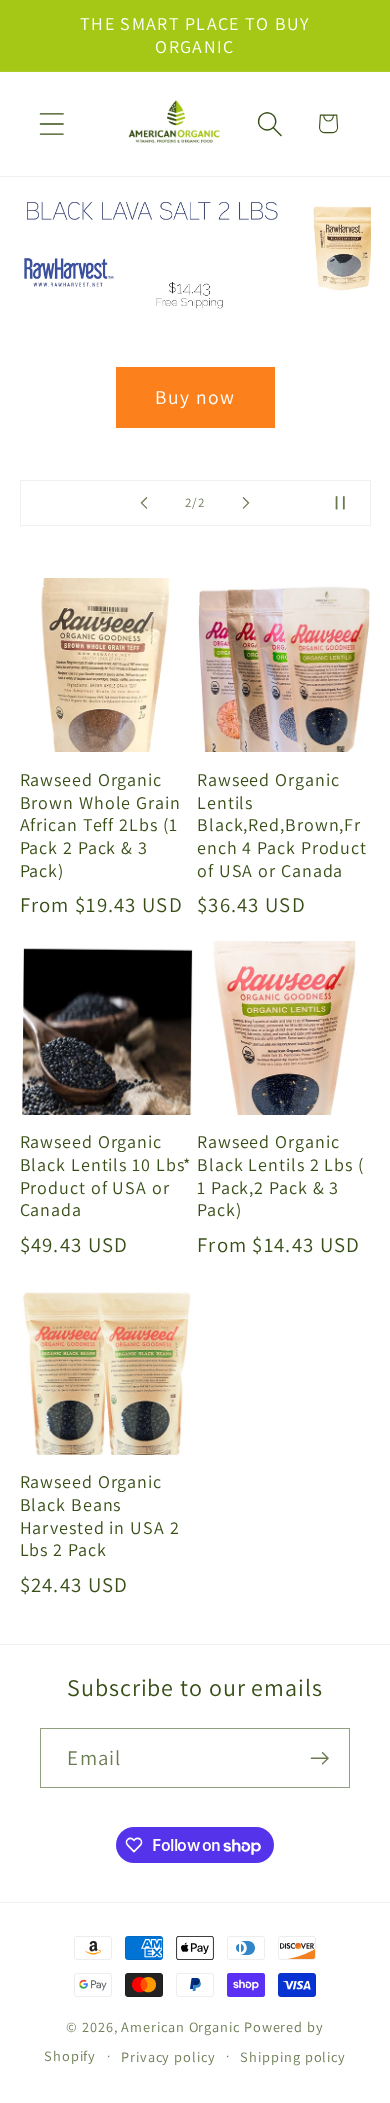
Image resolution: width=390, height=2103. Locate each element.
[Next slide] (246, 503)
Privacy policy (168, 2056)
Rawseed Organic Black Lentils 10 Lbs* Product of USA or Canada (106, 1176)
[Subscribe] (320, 1758)
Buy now (195, 397)
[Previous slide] (144, 503)
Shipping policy (293, 2056)
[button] (51, 123)
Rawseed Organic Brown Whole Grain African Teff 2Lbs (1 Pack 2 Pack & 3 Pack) (100, 825)
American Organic (180, 2026)
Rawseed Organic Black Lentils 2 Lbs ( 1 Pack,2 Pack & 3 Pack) (280, 1176)
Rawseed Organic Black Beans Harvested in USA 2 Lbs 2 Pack (100, 1516)
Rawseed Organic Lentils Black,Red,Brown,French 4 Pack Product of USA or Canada (282, 825)
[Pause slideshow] (349, 503)
